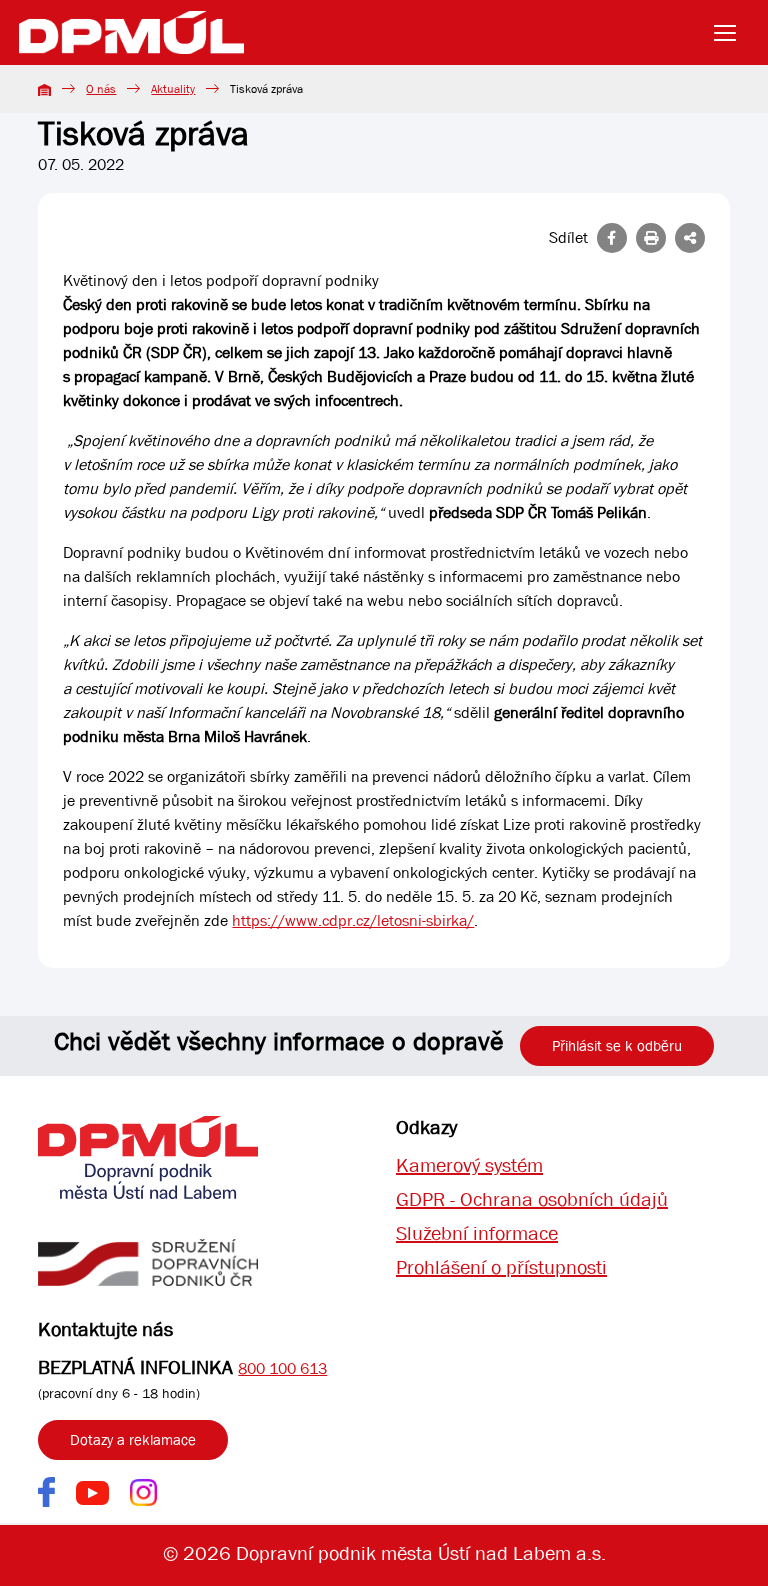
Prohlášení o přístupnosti (501, 1267)
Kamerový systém (469, 1165)
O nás (101, 89)
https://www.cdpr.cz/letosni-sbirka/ (353, 920)
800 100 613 (282, 1368)
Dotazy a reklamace (133, 1440)
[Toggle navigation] (731, 33)
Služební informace (477, 1233)
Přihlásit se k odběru (617, 1046)
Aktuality (173, 89)
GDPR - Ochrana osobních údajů (532, 1199)
